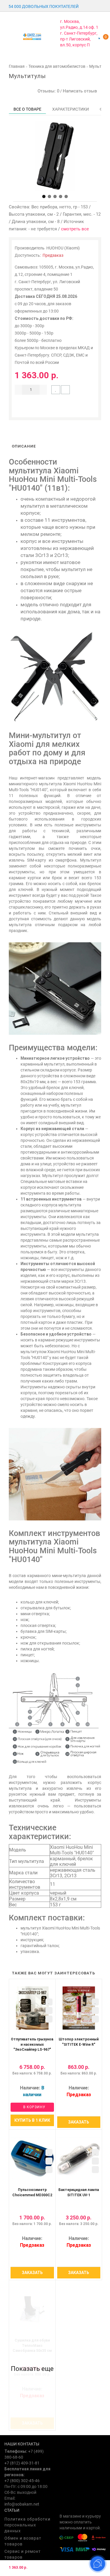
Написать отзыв (80, 91)
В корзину (34, 2107)
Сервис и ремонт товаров (23, 2554)
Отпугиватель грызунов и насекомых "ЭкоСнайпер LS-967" (32, 2044)
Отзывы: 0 (47, 91)
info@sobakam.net (22, 2504)
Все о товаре (27, 109)
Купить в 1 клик (32, 2120)
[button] (44, 196)
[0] (99, 38)
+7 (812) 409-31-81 (22, 2463)
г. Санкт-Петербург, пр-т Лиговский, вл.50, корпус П (79, 39)
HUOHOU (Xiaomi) (63, 248)
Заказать (79, 2122)
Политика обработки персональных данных (27, 2525)
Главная (17, 66)
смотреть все (75, 229)
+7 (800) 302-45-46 (22, 2481)
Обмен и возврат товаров (23, 2541)
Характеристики (71, 109)
